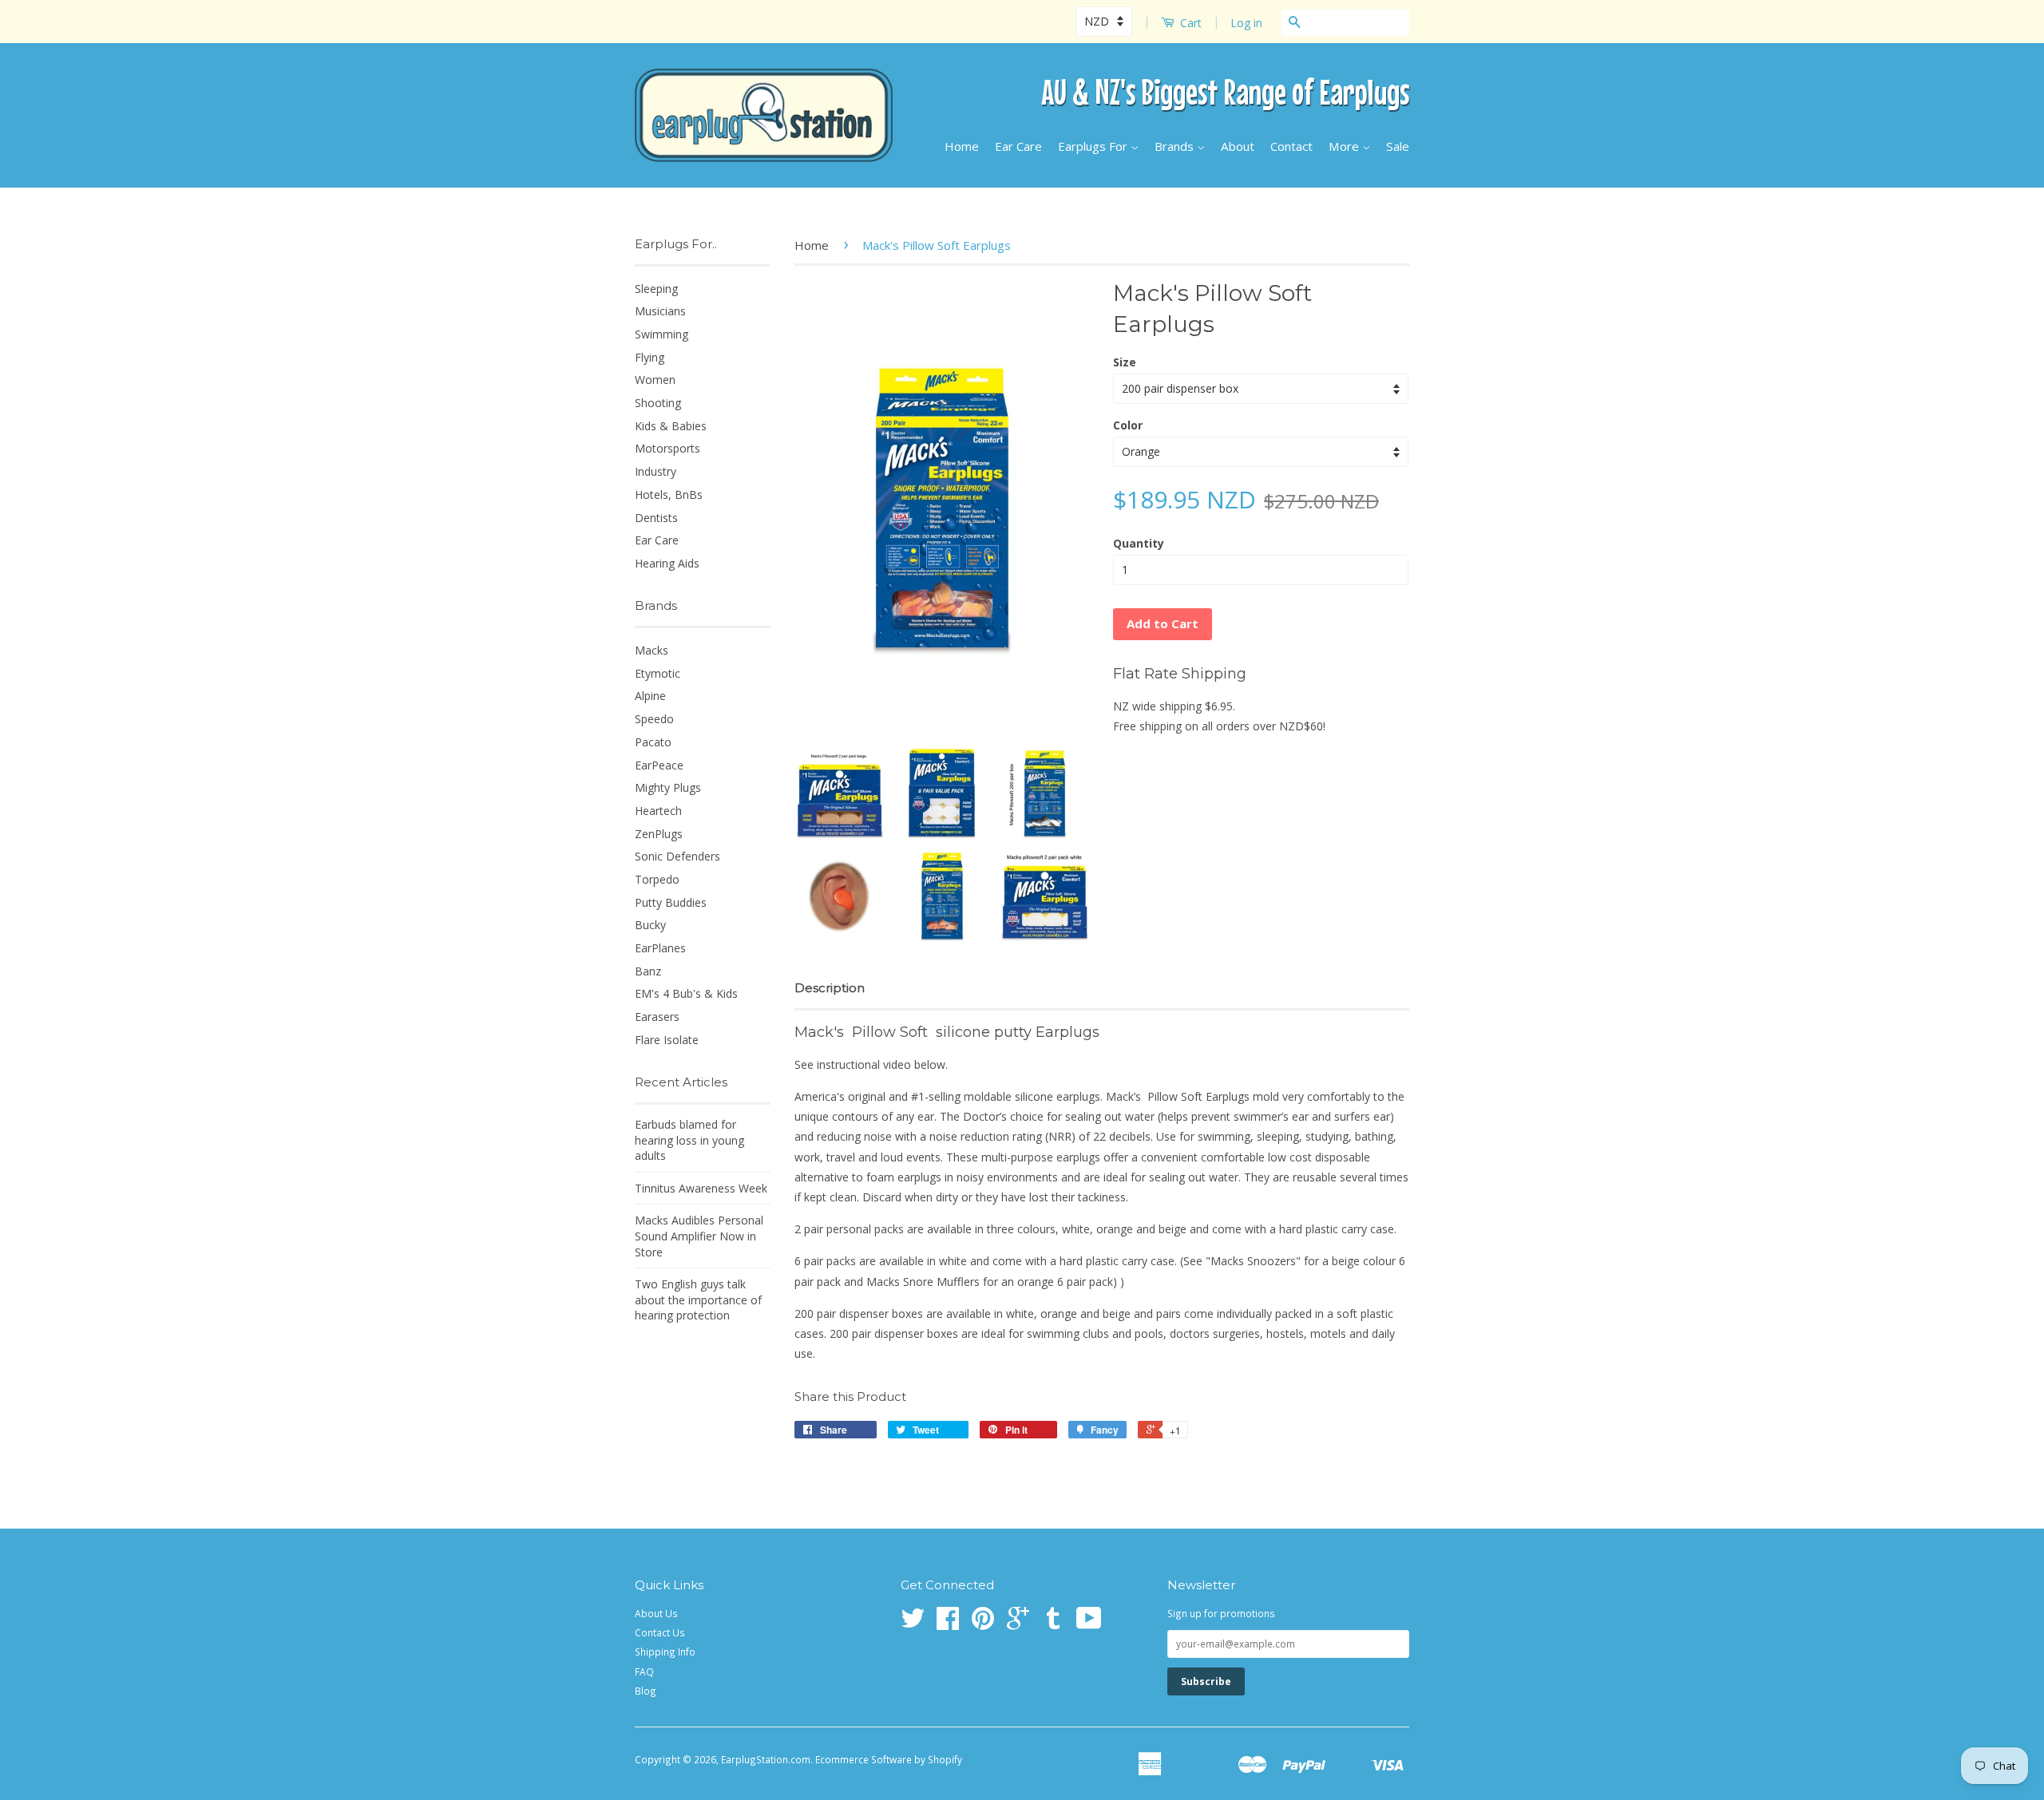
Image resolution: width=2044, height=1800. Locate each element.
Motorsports (667, 448)
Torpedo (657, 879)
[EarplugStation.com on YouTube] (1089, 1624)
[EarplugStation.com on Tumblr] (1053, 1624)
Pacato (653, 742)
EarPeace (659, 765)
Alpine (650, 696)
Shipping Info (665, 1652)
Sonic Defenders (677, 856)
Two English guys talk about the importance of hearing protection (698, 1300)
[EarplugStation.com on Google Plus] (1018, 1624)
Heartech (658, 811)
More (1345, 146)
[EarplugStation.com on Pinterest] (983, 1624)
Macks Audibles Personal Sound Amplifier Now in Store (699, 1236)
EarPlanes (660, 948)
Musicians (660, 311)
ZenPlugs (659, 834)
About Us (656, 1613)
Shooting (658, 403)
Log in (1246, 23)
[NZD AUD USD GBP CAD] (1105, 21)
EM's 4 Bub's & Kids (686, 993)
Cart (1189, 23)
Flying (650, 357)
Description (830, 988)
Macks (652, 650)
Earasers (657, 1017)
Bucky (650, 925)
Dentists (656, 518)
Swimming (662, 334)
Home (962, 146)
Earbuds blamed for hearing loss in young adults (689, 1140)
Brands (1176, 146)
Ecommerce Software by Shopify (889, 1759)
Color (1128, 425)
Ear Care (1018, 146)
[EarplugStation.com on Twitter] (913, 1624)
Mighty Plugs (668, 787)
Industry (656, 471)
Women (655, 380)
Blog (646, 1691)
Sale (1398, 146)
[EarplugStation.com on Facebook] (948, 1624)
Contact (1291, 146)
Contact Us (660, 1632)
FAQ (644, 1671)
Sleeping (656, 289)
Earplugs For (1094, 146)
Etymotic (658, 673)
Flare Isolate (667, 1040)
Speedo (654, 719)
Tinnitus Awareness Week (701, 1188)
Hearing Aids (667, 563)
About (1238, 146)
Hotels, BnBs (669, 495)
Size (1125, 362)
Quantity (1139, 543)
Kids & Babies (671, 426)
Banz (648, 971)
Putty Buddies (671, 902)
